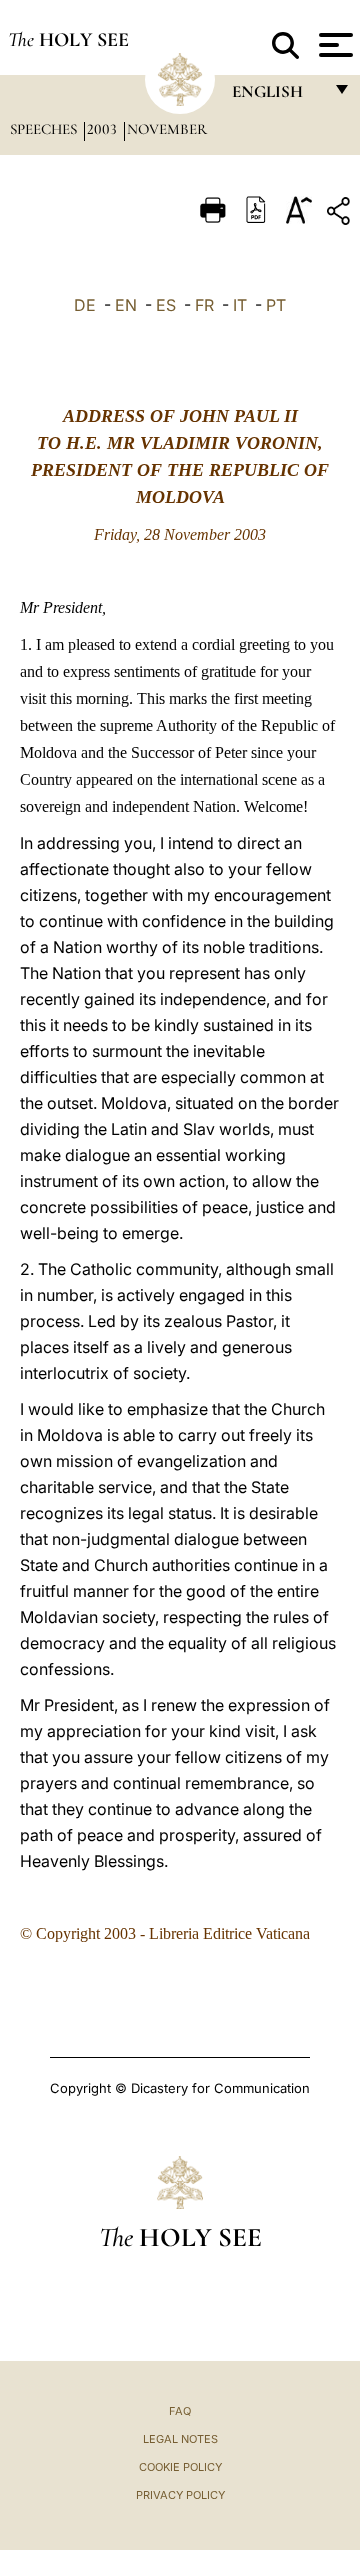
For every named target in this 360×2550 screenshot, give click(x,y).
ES (166, 305)
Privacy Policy (180, 2495)
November (167, 129)
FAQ (180, 2411)
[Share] (341, 214)
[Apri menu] (333, 45)
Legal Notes (180, 2439)
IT (240, 305)
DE (85, 305)
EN (126, 305)
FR (204, 305)
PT (276, 305)
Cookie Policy (180, 2467)
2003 (104, 129)
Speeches (45, 129)
